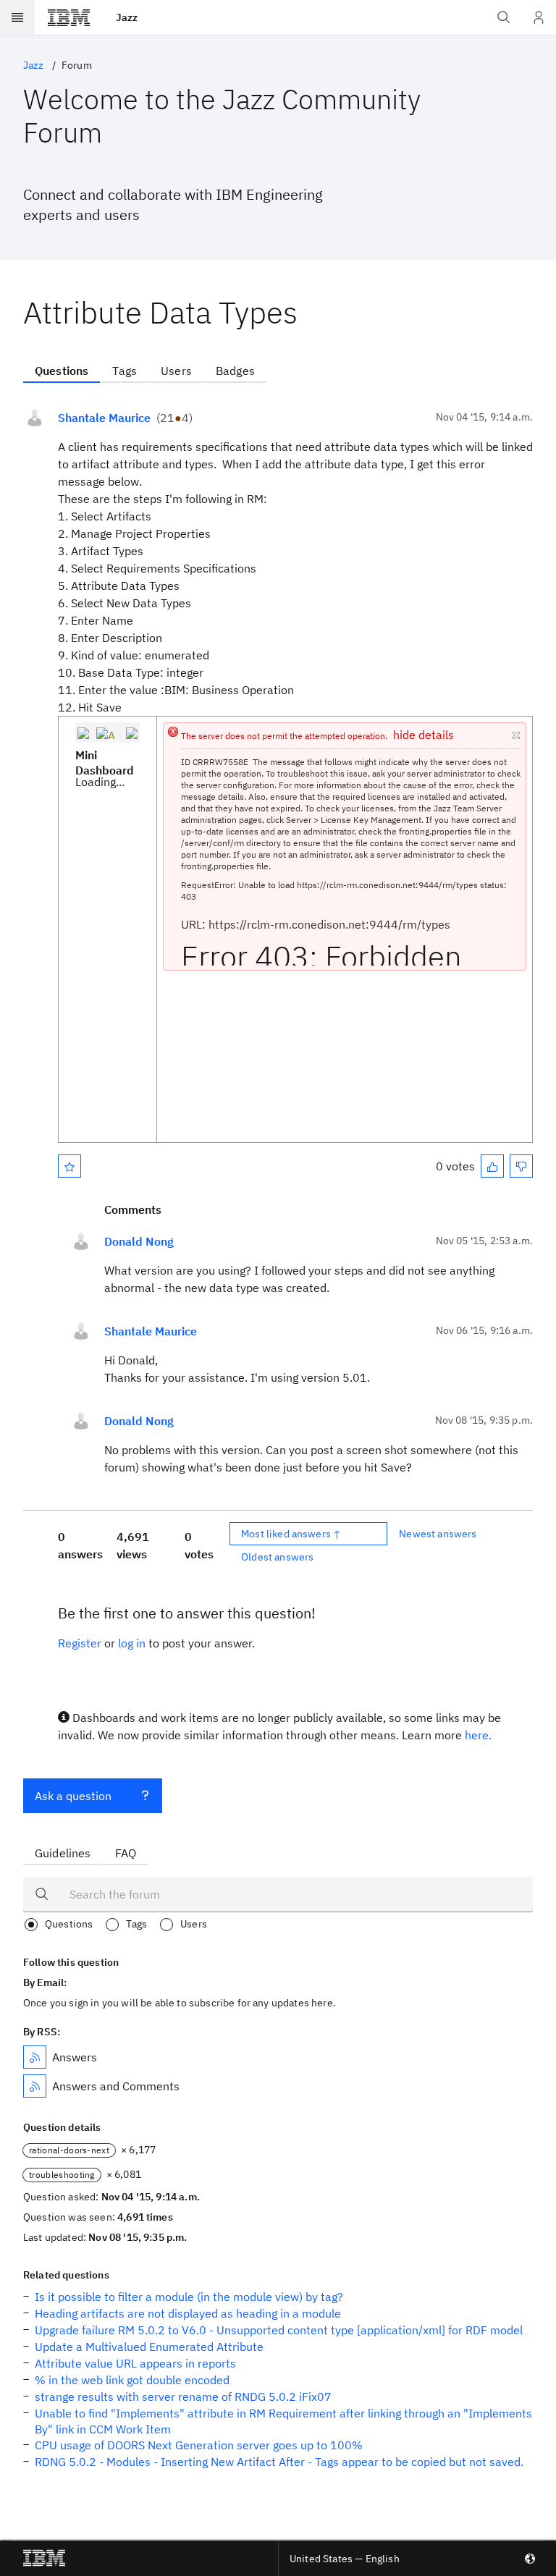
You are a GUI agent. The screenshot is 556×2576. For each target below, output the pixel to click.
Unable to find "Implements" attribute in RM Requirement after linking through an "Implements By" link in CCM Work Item (283, 2421)
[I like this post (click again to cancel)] (492, 1166)
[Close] (515, 732)
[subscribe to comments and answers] (35, 2086)
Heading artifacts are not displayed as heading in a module (188, 2313)
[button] (83, 732)
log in (132, 1643)
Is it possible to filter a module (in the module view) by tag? (189, 2297)
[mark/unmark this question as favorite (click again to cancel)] (69, 1166)
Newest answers (438, 1534)
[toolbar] (108, 733)
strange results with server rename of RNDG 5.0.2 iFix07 (183, 2396)
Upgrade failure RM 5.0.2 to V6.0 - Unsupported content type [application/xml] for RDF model (279, 2330)
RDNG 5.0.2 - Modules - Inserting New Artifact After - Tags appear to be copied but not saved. (279, 2462)
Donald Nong (139, 1241)
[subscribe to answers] (35, 2057)
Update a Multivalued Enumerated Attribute (149, 2347)
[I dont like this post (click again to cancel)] (521, 1166)
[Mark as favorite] (69, 1166)
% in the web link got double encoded (132, 2380)
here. (478, 1735)
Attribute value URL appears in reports (135, 2363)
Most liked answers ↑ (291, 1534)
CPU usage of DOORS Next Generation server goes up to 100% (199, 2445)
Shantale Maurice (104, 418)
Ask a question (73, 1796)
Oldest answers (277, 1557)
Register (80, 1643)
